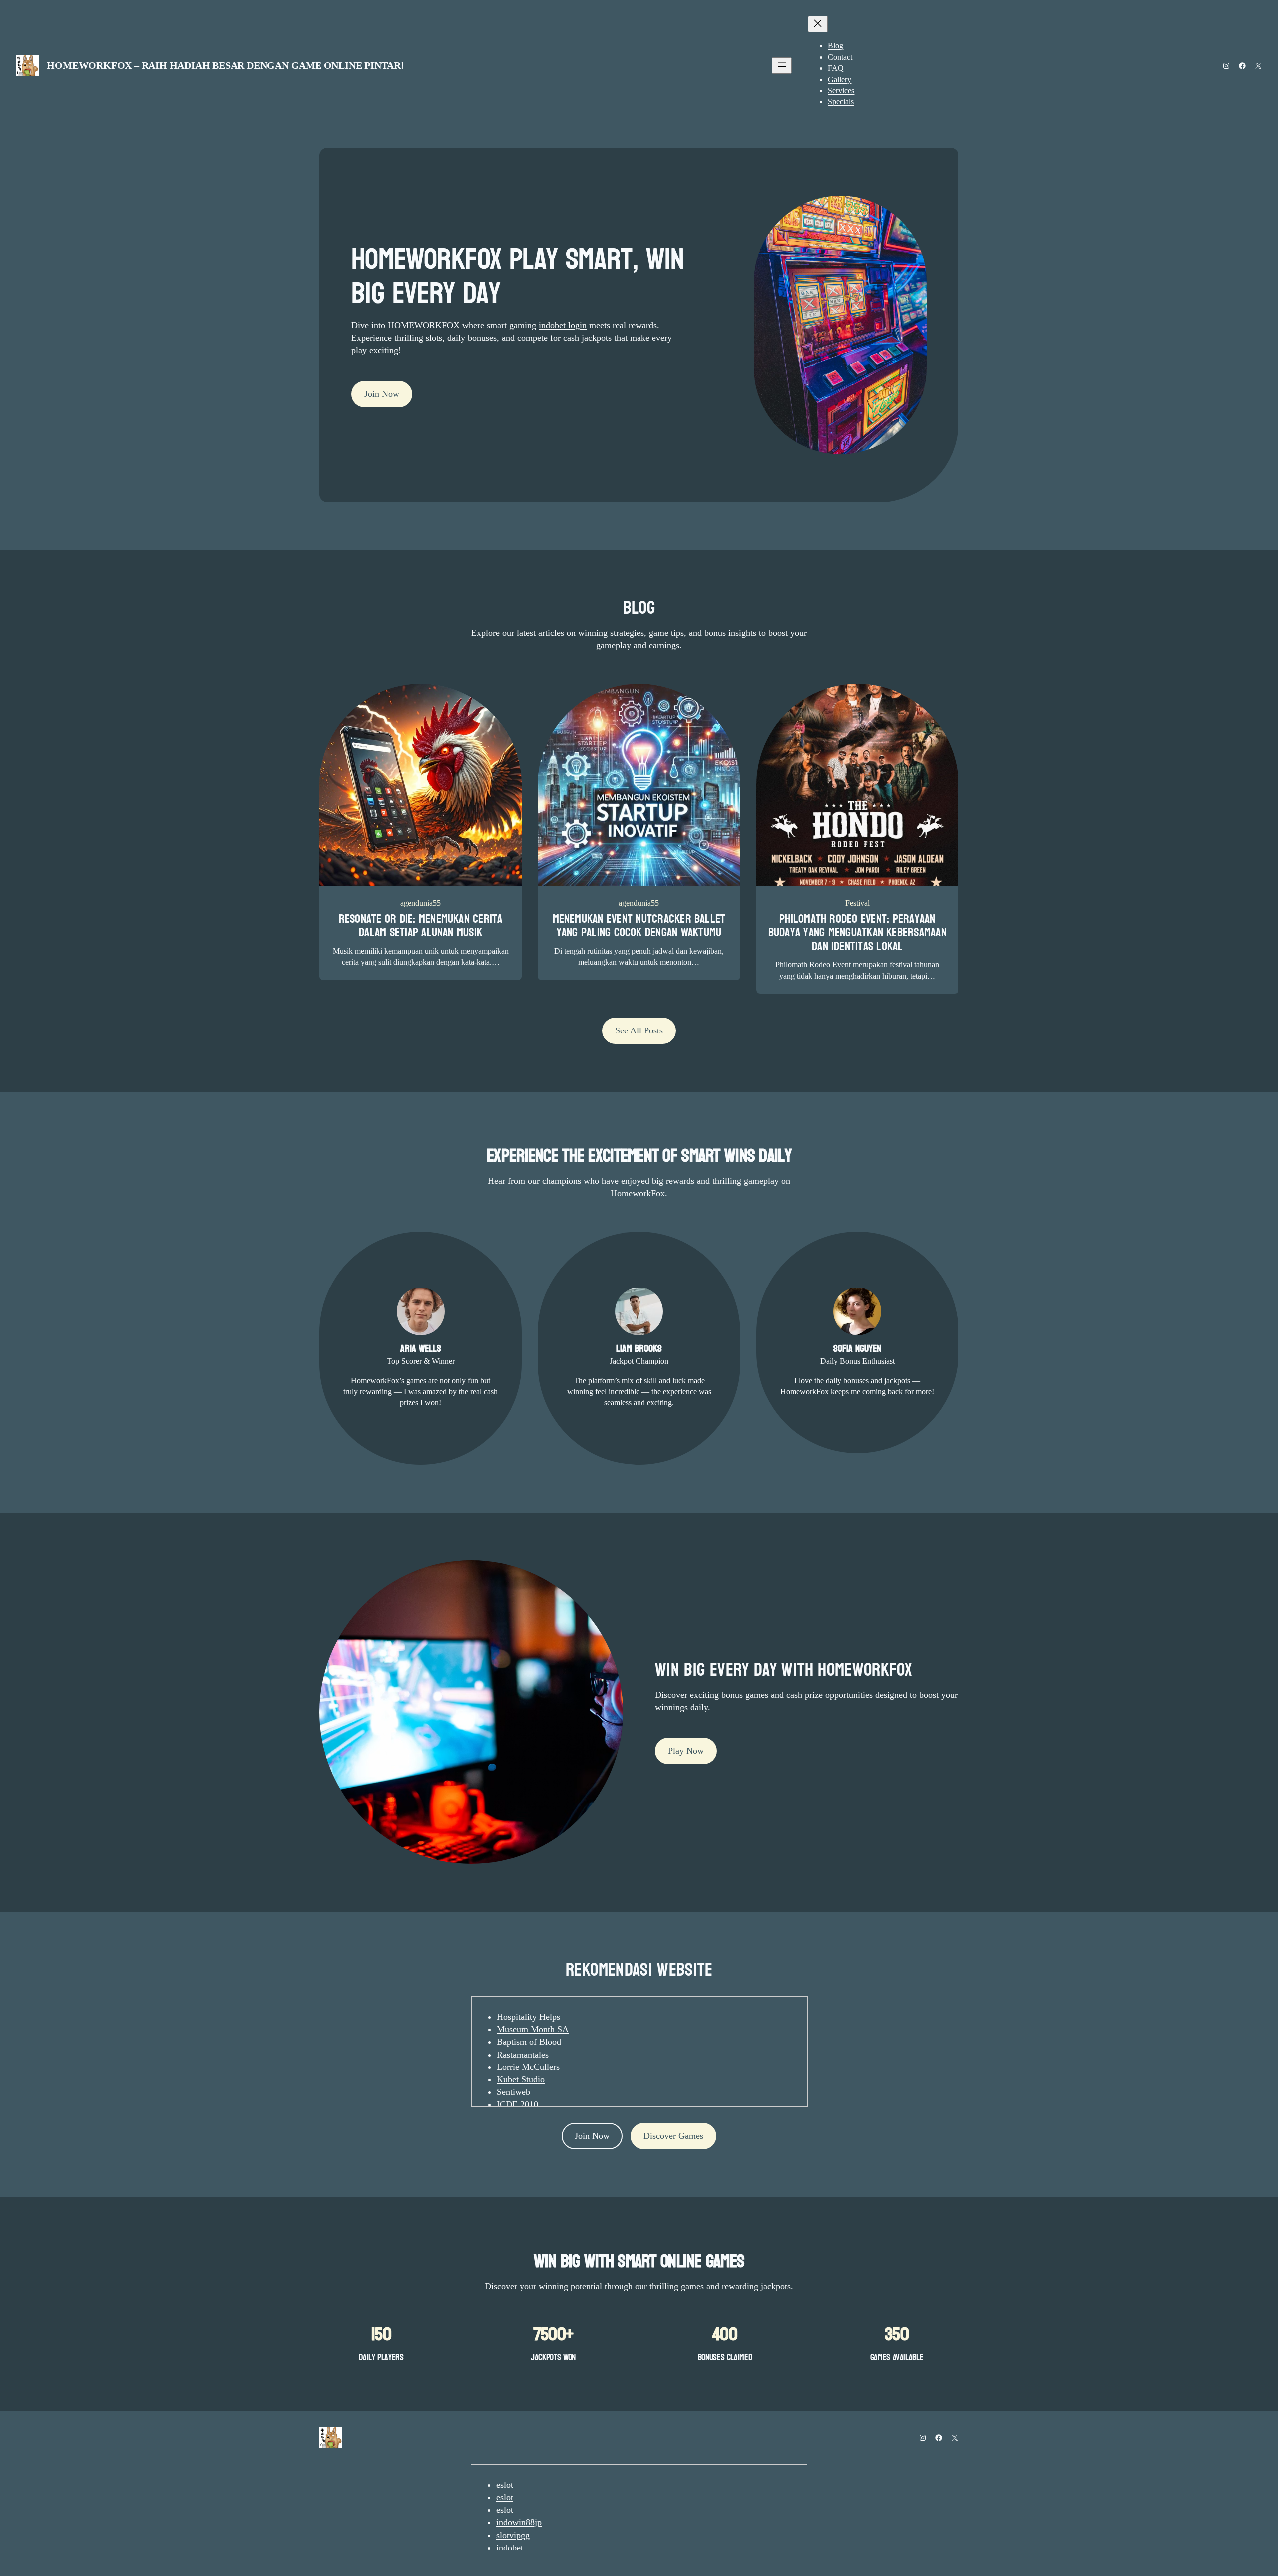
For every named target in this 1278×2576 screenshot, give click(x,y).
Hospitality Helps (528, 2017)
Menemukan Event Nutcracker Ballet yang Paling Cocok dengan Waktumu (639, 926)
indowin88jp (519, 2522)
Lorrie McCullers (528, 2067)
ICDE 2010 (517, 2104)
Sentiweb (513, 2092)
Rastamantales (523, 2055)
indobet (510, 2548)
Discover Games (673, 2136)
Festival (857, 903)
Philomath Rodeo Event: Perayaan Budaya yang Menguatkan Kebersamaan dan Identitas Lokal (857, 933)
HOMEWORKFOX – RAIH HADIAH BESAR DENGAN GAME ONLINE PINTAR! (225, 65)
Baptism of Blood (529, 2042)
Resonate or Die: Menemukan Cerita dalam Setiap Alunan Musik (421, 926)
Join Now (382, 394)
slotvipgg (513, 2535)
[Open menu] (782, 66)
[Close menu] (818, 24)
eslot (505, 2485)
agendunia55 (421, 903)
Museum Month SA (533, 2029)
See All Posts (639, 1030)
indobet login (563, 325)
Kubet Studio (521, 2079)
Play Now (686, 1751)
